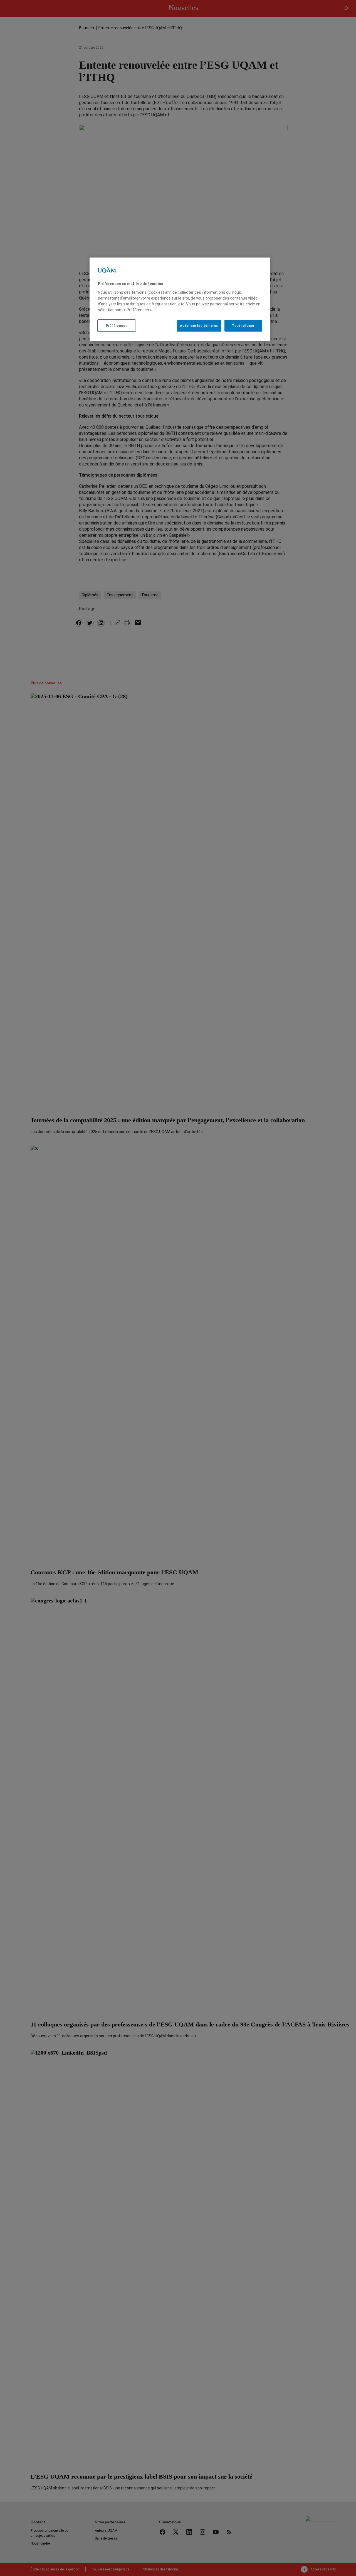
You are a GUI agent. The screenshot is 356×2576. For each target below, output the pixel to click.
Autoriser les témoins (199, 326)
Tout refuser (243, 326)
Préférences (117, 326)
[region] (180, 299)
